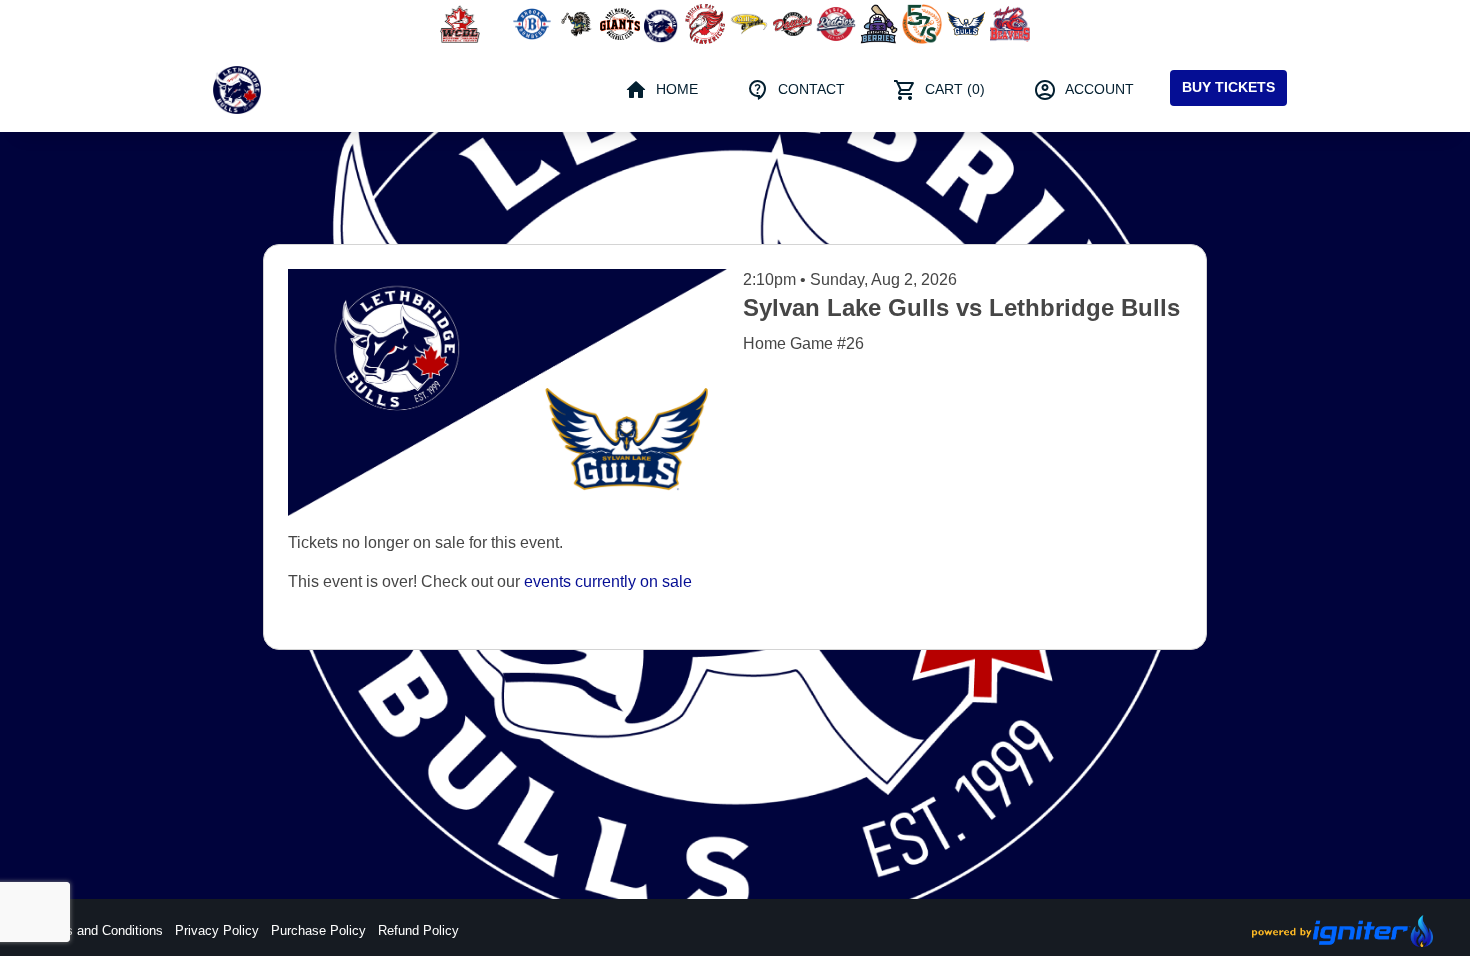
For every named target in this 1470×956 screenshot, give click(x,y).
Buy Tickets (1228, 87)
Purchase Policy (318, 930)
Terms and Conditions (100, 930)
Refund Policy (418, 930)
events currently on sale (608, 581)
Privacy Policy (217, 930)
